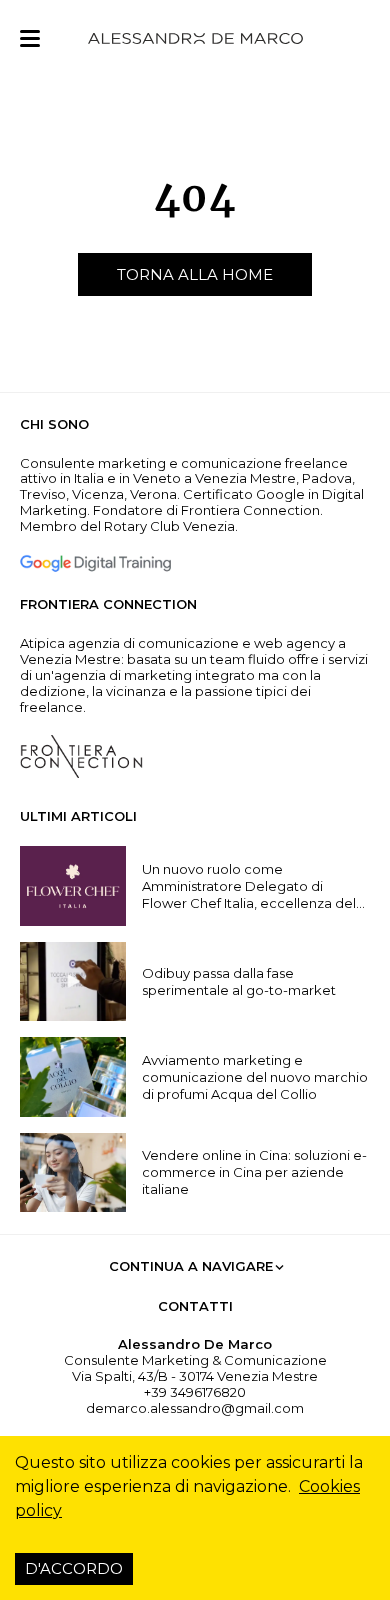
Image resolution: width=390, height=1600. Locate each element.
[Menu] (30, 38)
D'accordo (74, 1568)
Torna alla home (195, 274)
